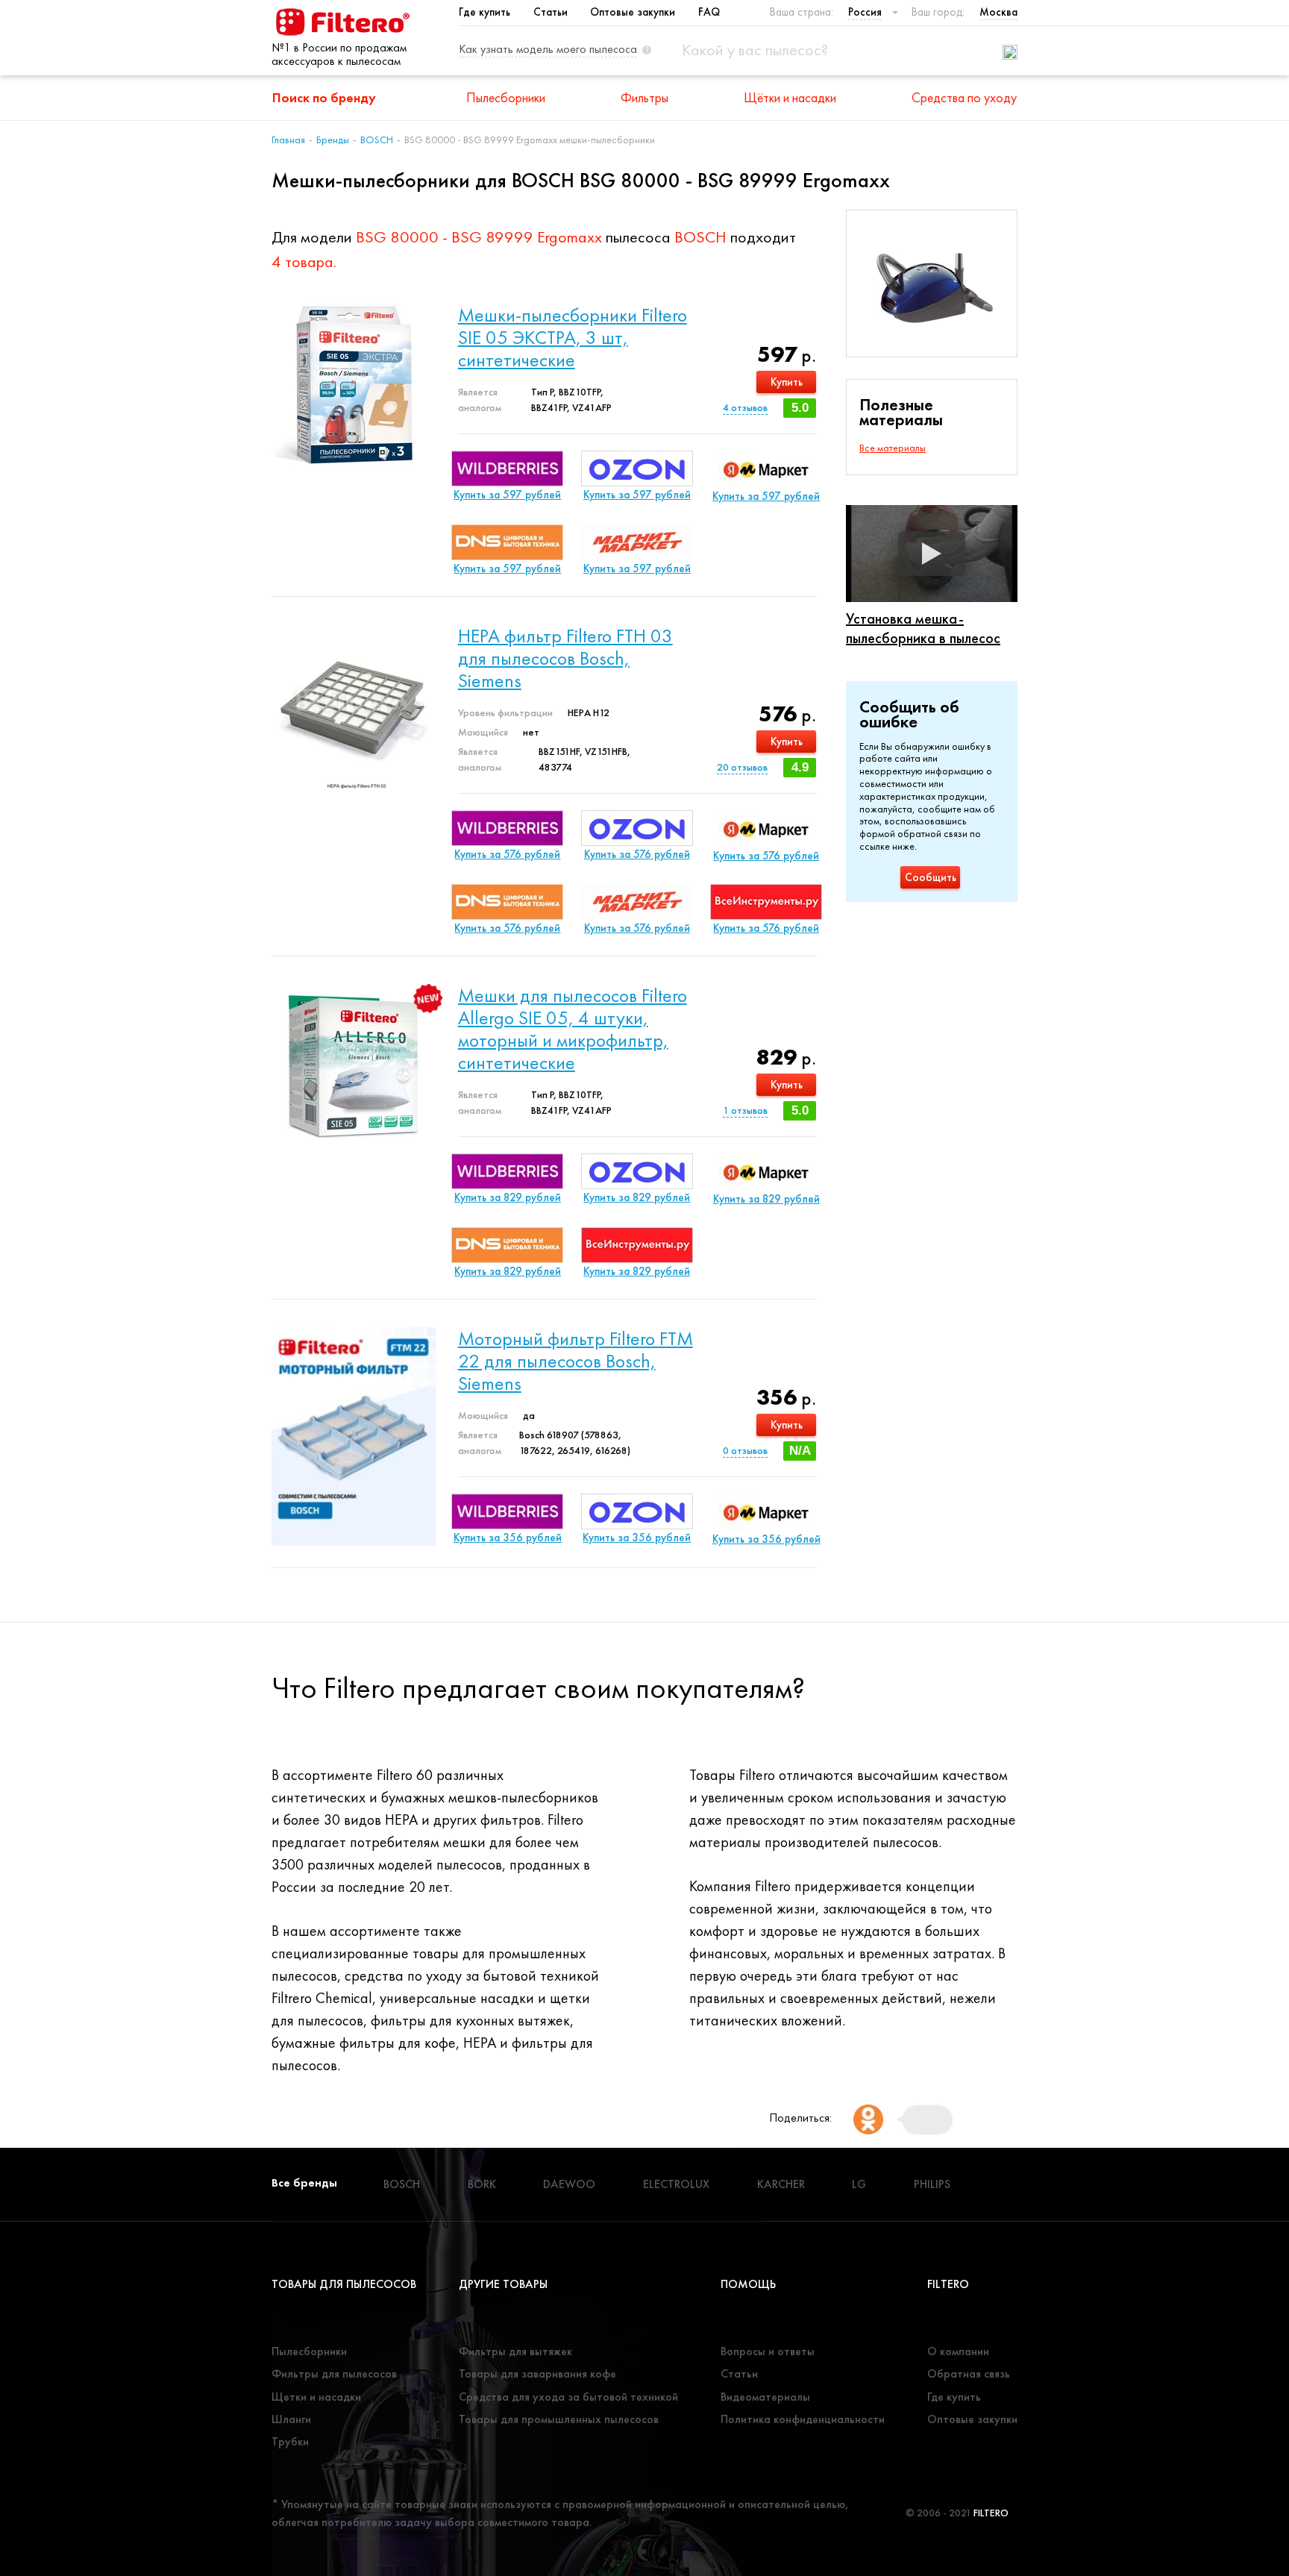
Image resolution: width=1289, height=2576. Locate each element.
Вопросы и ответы (768, 2351)
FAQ (709, 12)
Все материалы (893, 448)
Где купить (484, 12)
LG (859, 2184)
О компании (958, 2351)
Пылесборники (506, 97)
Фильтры (644, 97)
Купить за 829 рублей (508, 1197)
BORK (482, 2184)
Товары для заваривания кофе (537, 2373)
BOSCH (377, 140)
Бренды (333, 140)
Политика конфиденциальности (803, 2419)
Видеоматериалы (765, 2397)
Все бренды (304, 2182)
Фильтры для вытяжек (515, 2351)
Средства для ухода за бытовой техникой (568, 2397)
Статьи (551, 12)
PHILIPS (932, 2184)
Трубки (290, 2441)
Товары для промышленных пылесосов (559, 2419)
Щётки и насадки (790, 97)
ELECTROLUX (676, 2184)
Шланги (291, 2419)
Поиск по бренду (324, 97)
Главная (288, 140)
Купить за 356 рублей (508, 1538)
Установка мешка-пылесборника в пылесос (923, 628)
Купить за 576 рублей (507, 854)
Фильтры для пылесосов (334, 2373)
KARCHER (781, 2184)
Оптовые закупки (633, 12)
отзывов (745, 407)
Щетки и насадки (316, 2397)
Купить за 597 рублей (507, 495)
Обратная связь (969, 2373)
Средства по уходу (964, 97)
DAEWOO (569, 2184)
